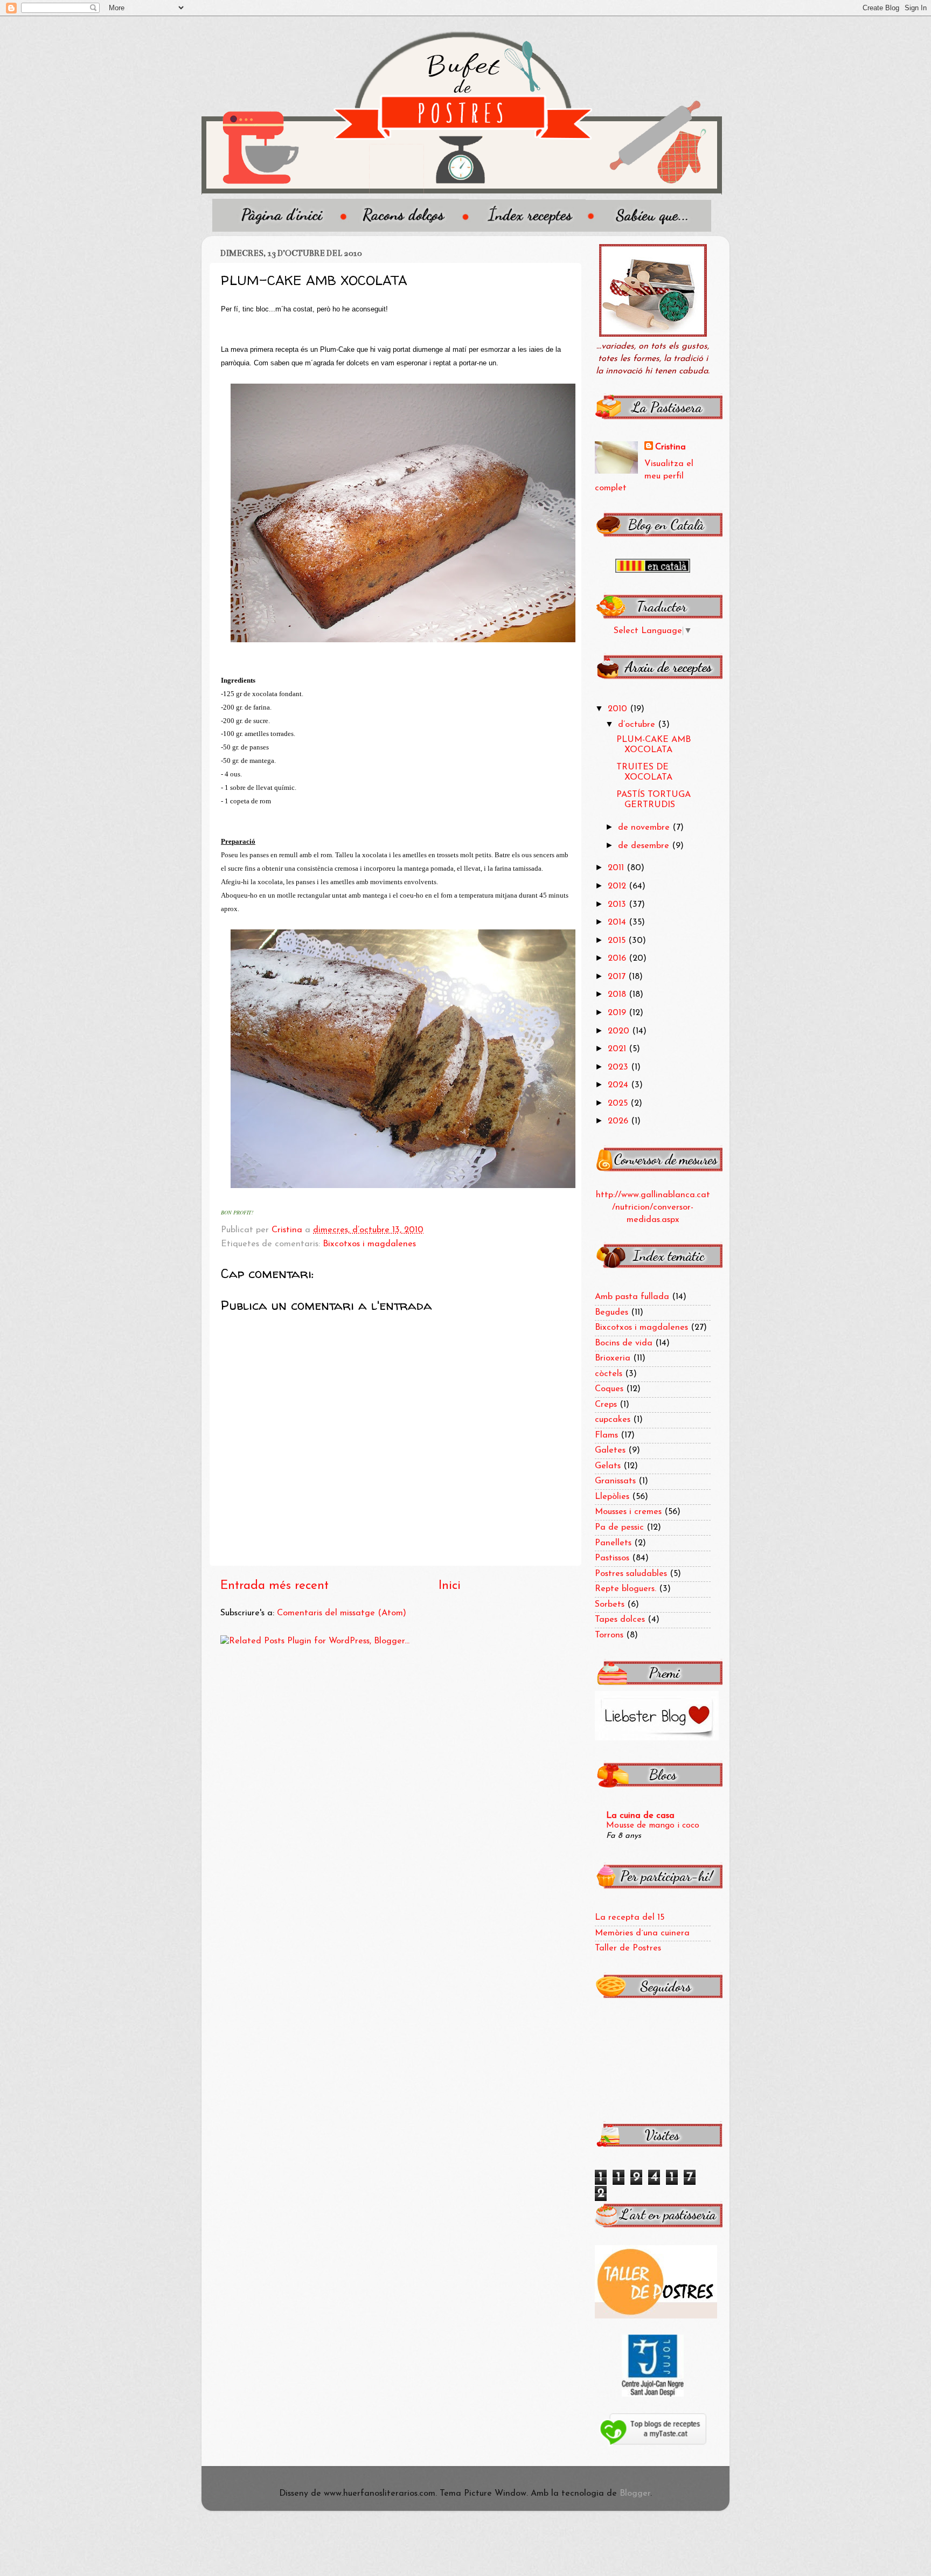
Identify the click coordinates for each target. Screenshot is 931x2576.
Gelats (608, 1466)
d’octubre (638, 725)
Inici (450, 1586)
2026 (619, 1121)
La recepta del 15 (630, 1918)
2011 (617, 868)
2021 (618, 1049)
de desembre (645, 846)
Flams (606, 1435)
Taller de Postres (628, 1948)
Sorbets (610, 1605)
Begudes (612, 1313)
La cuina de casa (640, 1816)
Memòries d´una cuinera (642, 1933)
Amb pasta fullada (632, 1297)
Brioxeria (613, 1358)
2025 (619, 1103)
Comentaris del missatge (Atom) (342, 1613)
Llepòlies (612, 1497)
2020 (620, 1031)
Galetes (610, 1450)
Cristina (671, 447)
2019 (618, 1013)
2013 (618, 905)
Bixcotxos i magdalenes (369, 1244)
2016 (618, 959)
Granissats (615, 1481)
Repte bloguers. (626, 1589)
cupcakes (613, 1420)
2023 (619, 1067)
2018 (618, 995)
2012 (618, 886)
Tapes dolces (620, 1620)
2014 (618, 922)
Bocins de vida (624, 1343)
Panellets (613, 1543)
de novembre (645, 828)
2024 (619, 1085)
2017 (618, 977)
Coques (609, 1389)
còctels (609, 1374)
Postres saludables (631, 1574)
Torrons (609, 1635)
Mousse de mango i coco (653, 1825)
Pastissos (612, 1558)
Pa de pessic (619, 1527)
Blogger (635, 2494)
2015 (618, 941)
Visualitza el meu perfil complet (644, 476)
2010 (619, 709)
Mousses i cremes (628, 1512)
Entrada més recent (275, 1586)
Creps (606, 1405)
